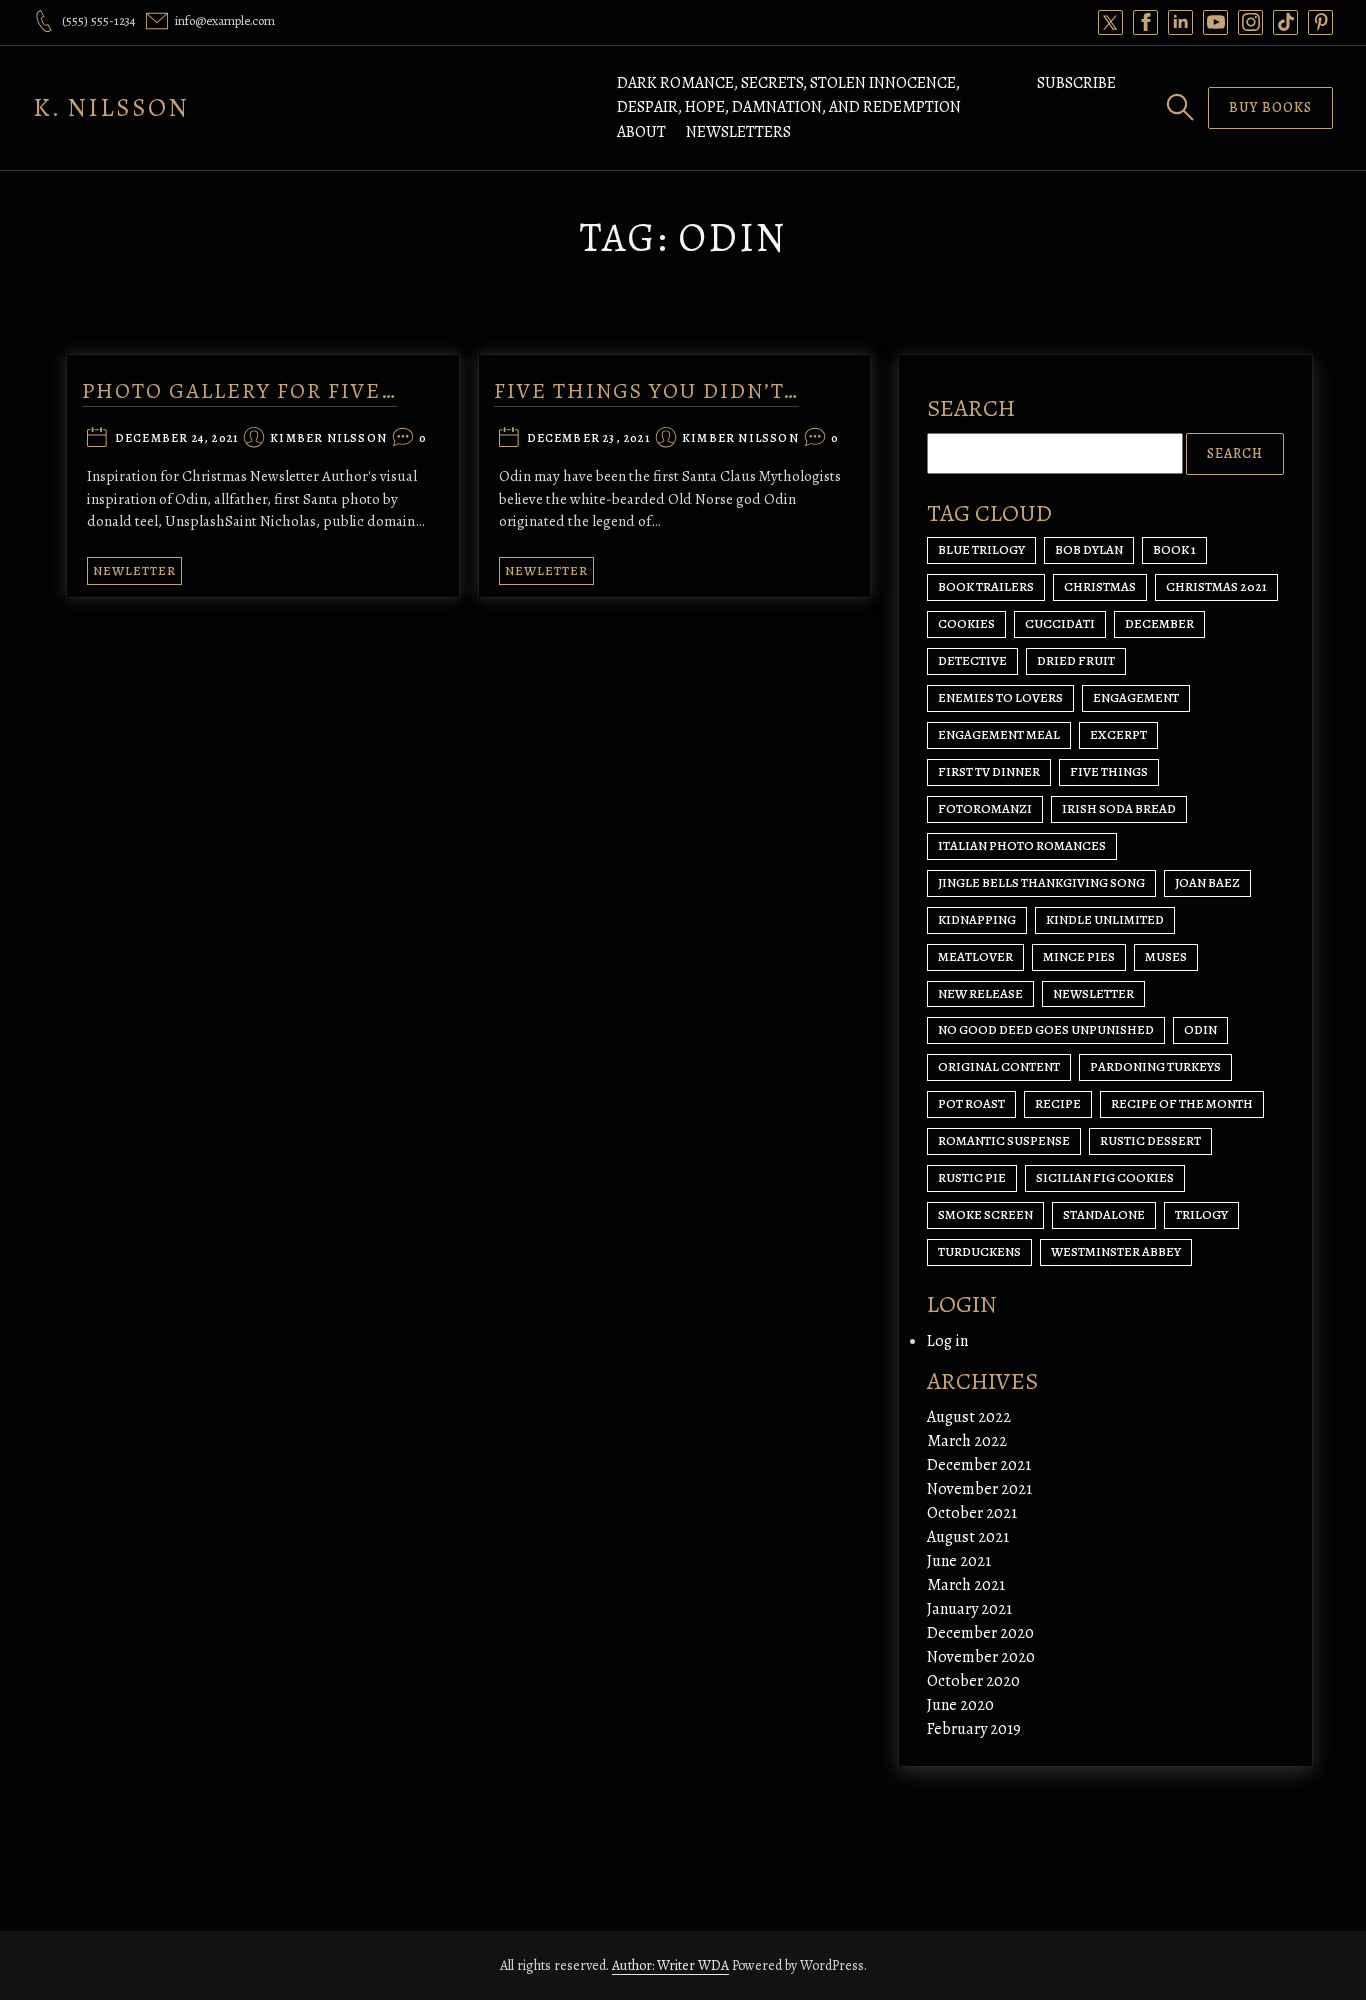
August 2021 (968, 1537)
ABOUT (641, 132)
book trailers (986, 586)
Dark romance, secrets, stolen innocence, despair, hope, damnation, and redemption (789, 95)
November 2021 (979, 1489)
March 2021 (966, 1585)
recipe (1058, 1103)
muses (1166, 956)
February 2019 (974, 1729)
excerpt (1118, 734)
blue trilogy (981, 549)
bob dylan (1089, 549)
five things (1109, 771)
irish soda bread (1119, 808)
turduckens (979, 1251)
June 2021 (959, 1561)
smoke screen (985, 1214)
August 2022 (969, 1417)
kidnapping (977, 919)
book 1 (1174, 549)
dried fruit (1076, 660)
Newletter (134, 570)
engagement (1136, 697)
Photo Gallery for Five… (239, 391)
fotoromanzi (985, 808)
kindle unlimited (1105, 919)
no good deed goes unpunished (1046, 1029)
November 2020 (981, 1657)
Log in (947, 1341)
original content (999, 1066)
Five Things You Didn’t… (646, 391)
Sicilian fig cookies (1105, 1177)
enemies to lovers (1000, 697)
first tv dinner (989, 771)
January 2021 (969, 1609)
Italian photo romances (1022, 845)
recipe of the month (1182, 1103)
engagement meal (999, 734)
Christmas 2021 (1216, 586)
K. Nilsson (111, 107)
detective (972, 660)
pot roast (971, 1103)
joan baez (1207, 882)
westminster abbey (1116, 1251)
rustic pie (972, 1177)
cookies (966, 623)
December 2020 (980, 1633)
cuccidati (1060, 623)
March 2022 (967, 1441)
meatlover (975, 956)
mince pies (1079, 956)
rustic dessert (1150, 1140)
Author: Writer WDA (670, 1965)
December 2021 (979, 1465)
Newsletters (738, 132)
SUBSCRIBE (1076, 83)
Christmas (1100, 586)
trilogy (1201, 1214)
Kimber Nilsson (328, 439)
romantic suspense (1004, 1140)
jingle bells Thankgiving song (1041, 882)
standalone (1104, 1214)
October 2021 (972, 1513)
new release (980, 993)
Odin (1200, 1029)
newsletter (1093, 993)
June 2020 (960, 1705)
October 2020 (973, 1681)
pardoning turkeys (1155, 1066)
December (1159, 623)
